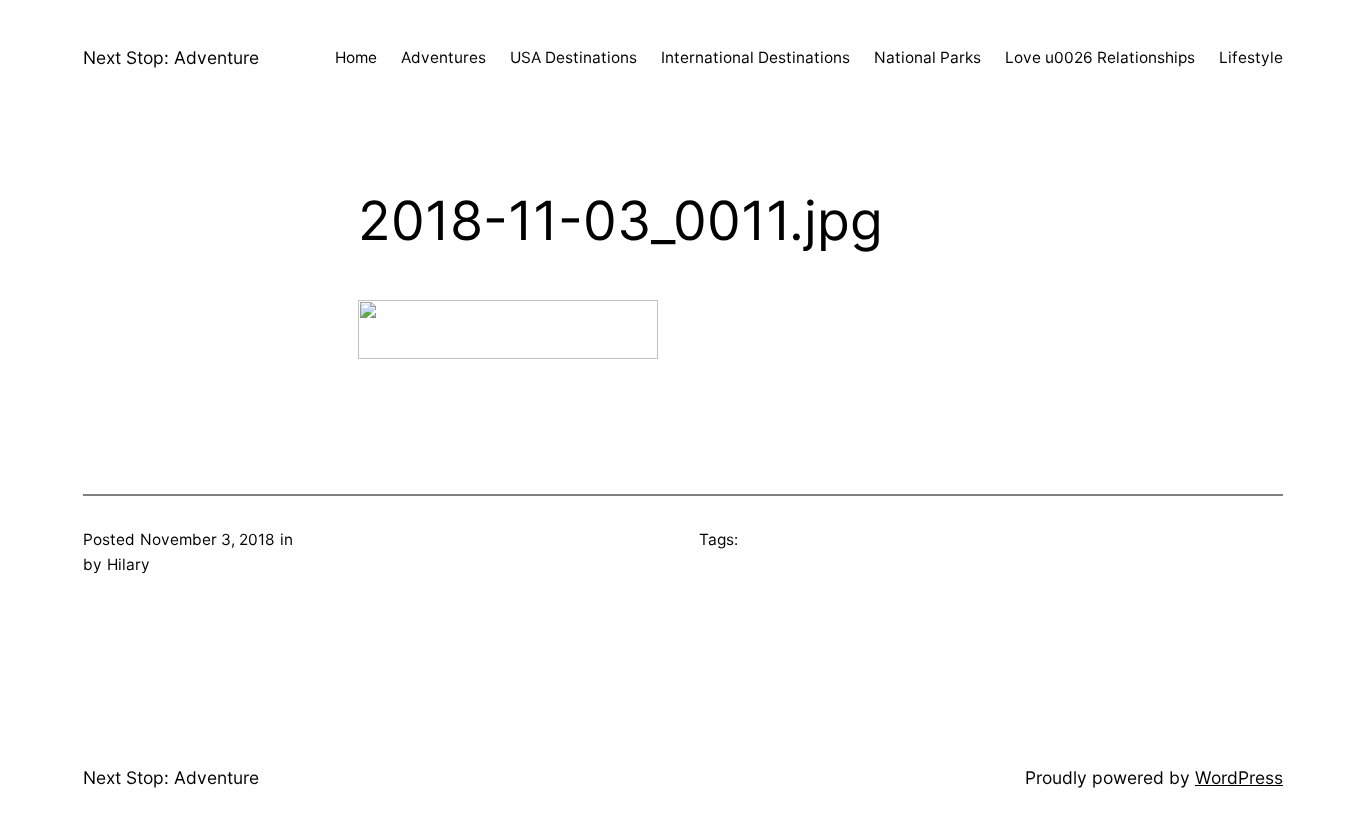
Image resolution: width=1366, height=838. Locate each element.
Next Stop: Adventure (171, 57)
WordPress (1239, 777)
